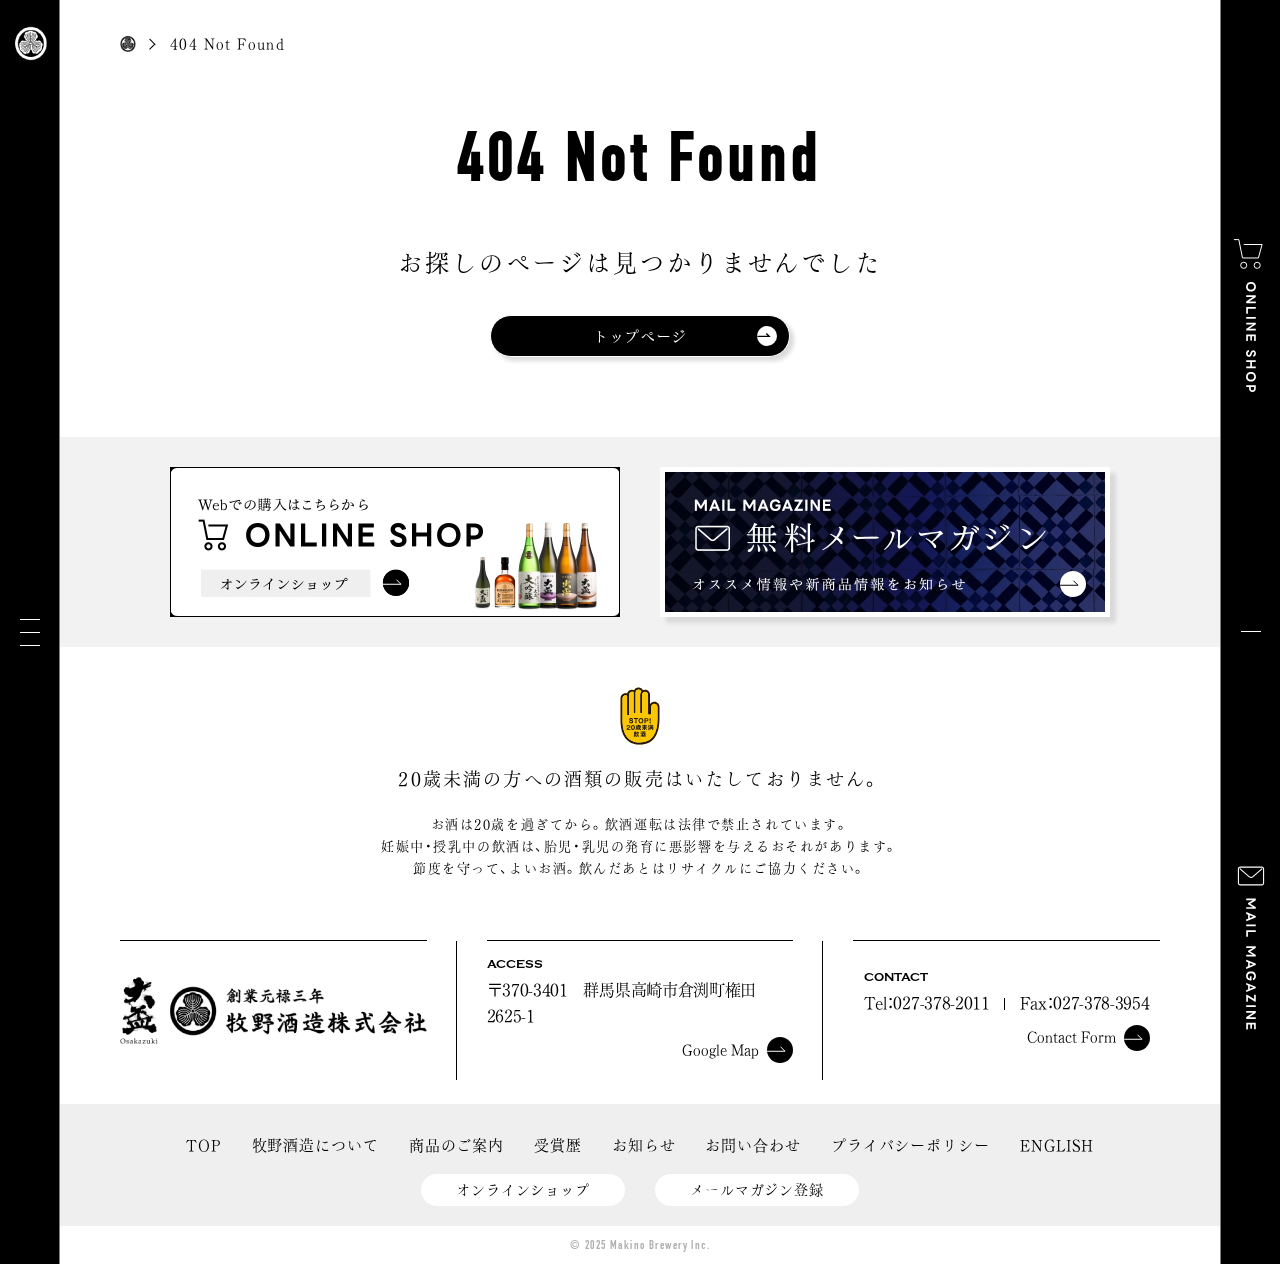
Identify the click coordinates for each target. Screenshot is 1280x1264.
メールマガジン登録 (757, 1190)
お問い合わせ (752, 1145)
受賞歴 (558, 1145)
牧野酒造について (315, 1145)
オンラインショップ (523, 1190)
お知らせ (644, 1145)
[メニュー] (30, 632)
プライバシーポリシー (910, 1145)
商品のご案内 (456, 1145)
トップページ (640, 336)
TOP (204, 1145)
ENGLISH (1057, 1145)
